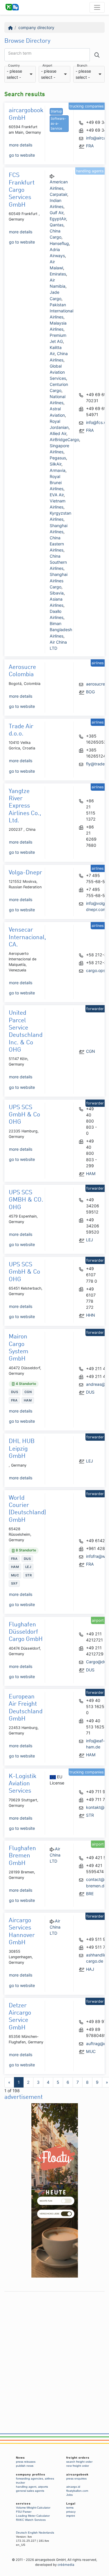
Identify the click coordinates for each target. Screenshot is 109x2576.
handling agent (26, 2487)
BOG (90, 692)
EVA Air (57, 495)
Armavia (58, 470)
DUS (90, 1392)
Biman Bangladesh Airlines (61, 630)
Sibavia (57, 593)
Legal (71, 2504)
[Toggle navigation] (97, 7)
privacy (71, 2512)
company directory (36, 27)
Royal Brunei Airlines (57, 483)
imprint (71, 2516)
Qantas (57, 225)
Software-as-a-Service (58, 123)
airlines (49, 2479)
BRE (90, 1894)
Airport (47, 66)
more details (21, 145)
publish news (25, 2466)
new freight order (78, 2466)
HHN (91, 1315)
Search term (20, 53)
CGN (91, 1051)
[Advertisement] (54, 2349)
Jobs (69, 2495)
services (23, 2504)
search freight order (79, 2462)
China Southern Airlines (58, 562)
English (33, 2533)
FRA (90, 146)
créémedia (66, 2565)
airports (43, 2487)
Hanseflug (59, 243)
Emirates (58, 274)
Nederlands (46, 2533)
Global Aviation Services (58, 372)
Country (14, 66)
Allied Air (58, 433)
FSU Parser (24, 2512)
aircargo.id (73, 2487)
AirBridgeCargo (64, 440)
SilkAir (56, 464)
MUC (91, 2051)
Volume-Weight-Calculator (33, 2508)
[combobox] (20, 74)
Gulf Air (57, 213)
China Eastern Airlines (57, 544)
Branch (82, 66)
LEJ (90, 1240)
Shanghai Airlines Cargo (59, 580)
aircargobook (77, 2474)
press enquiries (76, 2479)
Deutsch (22, 2533)
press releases (26, 2462)
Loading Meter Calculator (33, 2516)
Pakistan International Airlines (61, 311)
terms (70, 2508)
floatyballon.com (77, 2491)
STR (90, 1815)
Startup (56, 111)
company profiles (31, 2474)
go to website (22, 155)
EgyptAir (58, 219)
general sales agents (30, 2491)
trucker (20, 2483)
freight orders (78, 2458)
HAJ (90, 1969)
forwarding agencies (30, 2479)
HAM (91, 1174)
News (20, 2458)
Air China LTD (55, 1855)
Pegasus (58, 458)
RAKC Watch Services (31, 2520)
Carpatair (58, 194)
